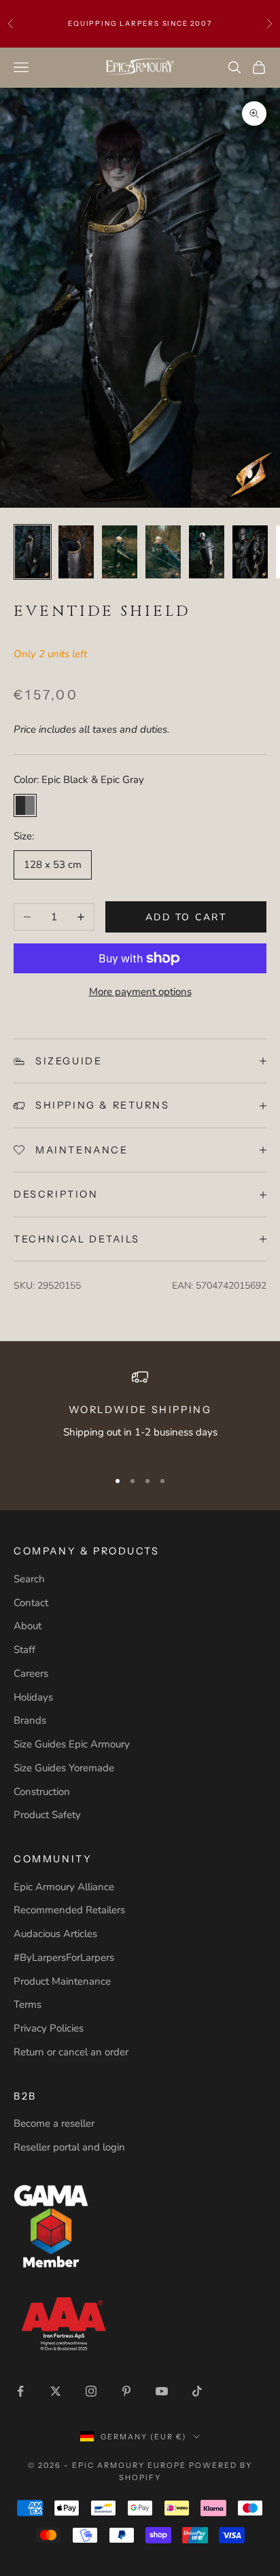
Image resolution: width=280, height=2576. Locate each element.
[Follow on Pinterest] (126, 2391)
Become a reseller (54, 2123)
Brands (30, 1720)
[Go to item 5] (207, 552)
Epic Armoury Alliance (64, 1887)
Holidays (33, 1697)
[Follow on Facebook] (20, 2391)
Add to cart (186, 917)
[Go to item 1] (33, 552)
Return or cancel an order (71, 2052)
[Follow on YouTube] (162, 2391)
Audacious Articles (55, 1934)
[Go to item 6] (250, 552)
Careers (31, 1673)
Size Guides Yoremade (64, 1768)
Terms (28, 2004)
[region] (140, 1413)
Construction (42, 1792)
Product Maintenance (62, 1981)
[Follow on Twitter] (56, 2391)
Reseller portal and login (69, 2147)
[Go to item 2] (76, 552)
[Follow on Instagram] (91, 2391)
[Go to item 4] (163, 552)
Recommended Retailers (69, 1910)
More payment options (140, 992)
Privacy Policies (49, 2028)
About (28, 1626)
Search (29, 1579)
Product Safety (47, 1815)
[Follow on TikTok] (197, 2391)
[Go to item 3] (120, 552)
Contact (31, 1603)
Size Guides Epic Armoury (72, 1744)
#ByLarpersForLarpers (64, 1957)
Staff (24, 1650)
